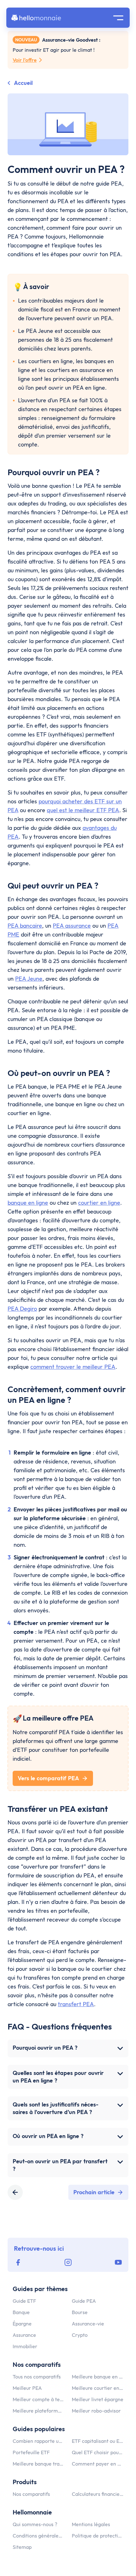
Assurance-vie (88, 2324)
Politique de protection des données (98, 2536)
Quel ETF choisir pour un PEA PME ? (98, 2452)
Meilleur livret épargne (98, 2399)
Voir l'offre (25, 60)
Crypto (80, 2335)
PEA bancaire (25, 926)
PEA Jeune (29, 979)
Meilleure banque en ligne (98, 2377)
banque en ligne (28, 1203)
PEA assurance (72, 926)
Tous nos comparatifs (37, 2377)
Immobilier (25, 2346)
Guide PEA (84, 2301)
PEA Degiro (22, 1309)
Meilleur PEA (27, 2388)
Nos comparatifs (31, 2494)
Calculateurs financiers (98, 2494)
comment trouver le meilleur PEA (73, 1367)
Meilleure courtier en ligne (98, 2388)
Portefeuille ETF (31, 2452)
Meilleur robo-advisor (96, 2411)
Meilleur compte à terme (38, 2399)
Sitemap (22, 2547)
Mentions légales (91, 2524)
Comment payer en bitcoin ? (98, 2464)
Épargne (22, 2324)
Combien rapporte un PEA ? (38, 2441)
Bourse (80, 2312)
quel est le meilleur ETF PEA (83, 810)
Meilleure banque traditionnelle (38, 2464)
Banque (21, 2312)
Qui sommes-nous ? (35, 2524)
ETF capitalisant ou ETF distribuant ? (98, 2441)
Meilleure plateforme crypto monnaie (38, 2411)
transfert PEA (76, 2004)
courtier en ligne (99, 1203)
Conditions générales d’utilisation (38, 2536)
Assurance (24, 2335)
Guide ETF (24, 2301)
